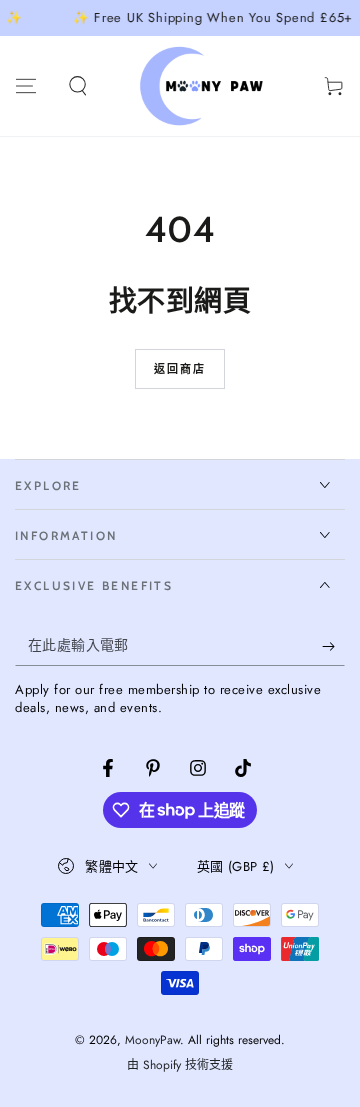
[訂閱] (333, 646)
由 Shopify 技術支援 (180, 1065)
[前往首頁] (206, 86)
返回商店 (180, 369)
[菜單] (26, 86)
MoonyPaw (152, 1040)
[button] (78, 86)
